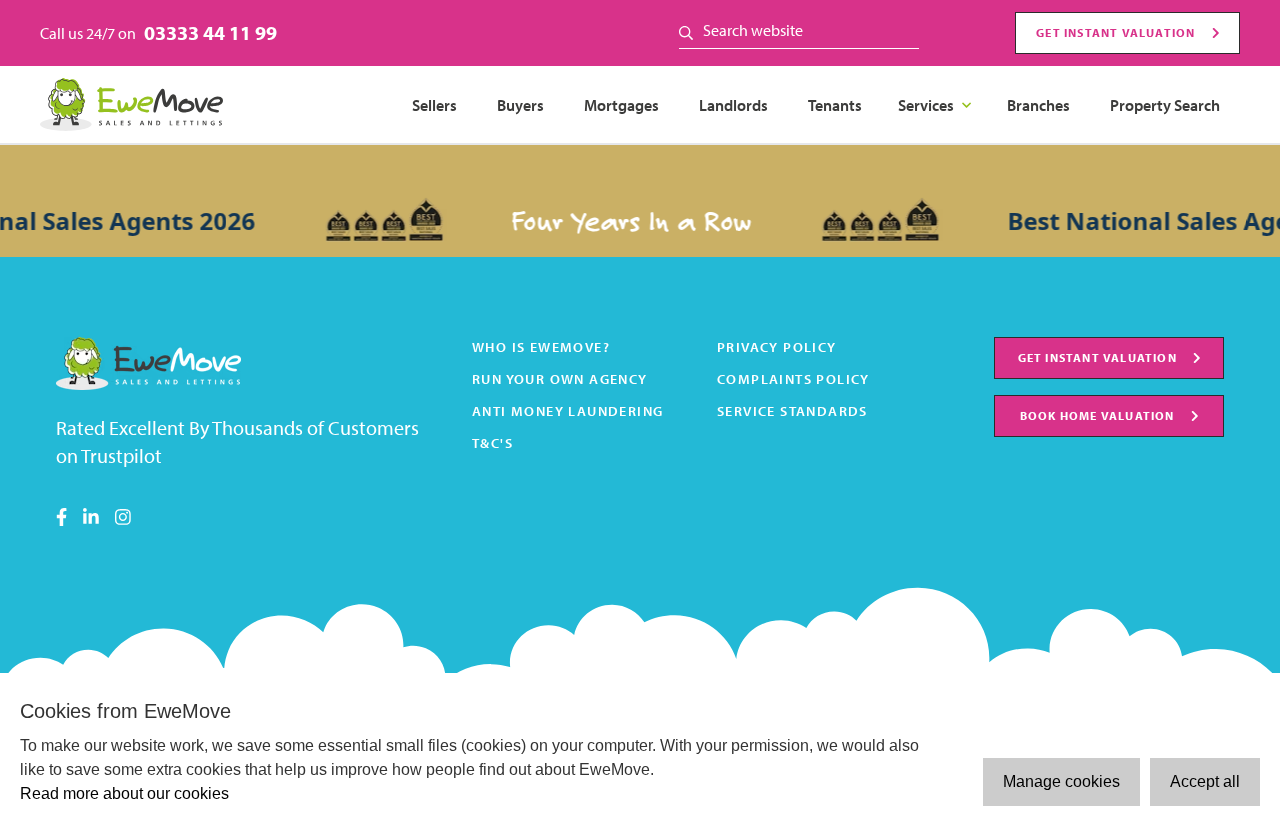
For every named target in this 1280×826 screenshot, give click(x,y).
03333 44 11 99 (210, 32)
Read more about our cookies (124, 793)
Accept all (1205, 781)
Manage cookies (1061, 781)
